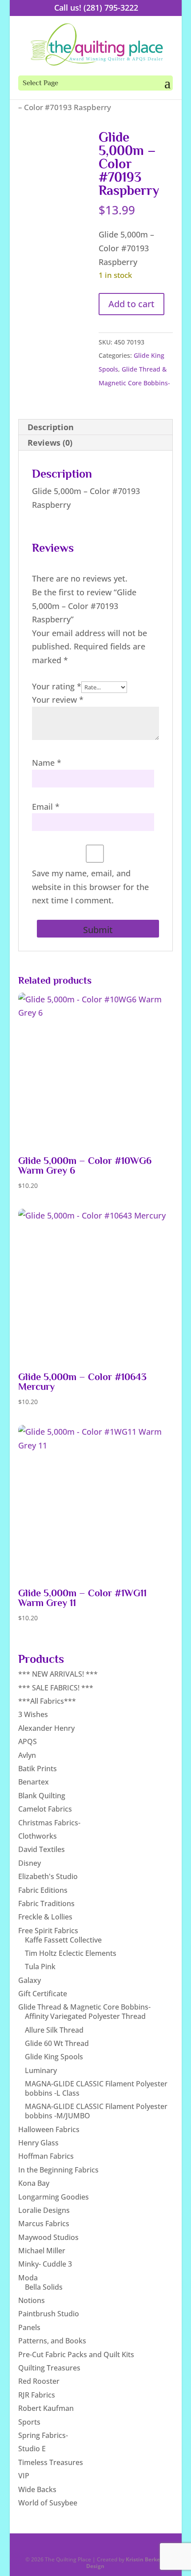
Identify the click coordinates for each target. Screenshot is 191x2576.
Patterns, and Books (52, 2341)
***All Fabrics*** (47, 1701)
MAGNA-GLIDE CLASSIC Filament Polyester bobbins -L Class (96, 2088)
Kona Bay (34, 2183)
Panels (29, 2327)
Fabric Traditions (46, 1903)
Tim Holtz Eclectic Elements (71, 1953)
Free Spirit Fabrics (48, 1931)
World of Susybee (48, 2503)
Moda (28, 2278)
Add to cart (131, 304)
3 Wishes (33, 1714)
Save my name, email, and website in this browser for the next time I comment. (90, 887)
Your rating (57, 686)
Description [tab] (51, 427)
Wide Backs (37, 2489)
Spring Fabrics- (43, 2435)
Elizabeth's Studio (48, 1876)
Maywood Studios (48, 2237)
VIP (24, 2476)
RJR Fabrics (37, 2395)
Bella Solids (44, 2287)
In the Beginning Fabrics (58, 2170)
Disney (30, 1863)
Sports (29, 2422)
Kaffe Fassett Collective (63, 1940)
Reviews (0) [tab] (50, 443)
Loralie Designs (44, 2210)
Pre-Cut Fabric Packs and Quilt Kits (76, 2354)
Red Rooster (39, 2381)
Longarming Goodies (54, 2197)
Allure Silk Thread (54, 2030)
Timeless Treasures (51, 2462)
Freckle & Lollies (45, 1917)
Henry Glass (38, 2143)
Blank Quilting (42, 1796)
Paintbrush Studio (49, 2314)
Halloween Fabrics (49, 2129)
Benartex (34, 1782)
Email (46, 807)
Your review (58, 700)
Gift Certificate (43, 1994)
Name (47, 763)
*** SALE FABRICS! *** (56, 1688)
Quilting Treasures (49, 2368)
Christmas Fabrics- (49, 1823)
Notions (32, 2300)
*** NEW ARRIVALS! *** (58, 1674)
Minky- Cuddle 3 (45, 2264)
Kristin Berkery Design (126, 2562)
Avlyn (27, 1755)
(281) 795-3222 (111, 8)
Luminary (41, 2070)
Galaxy (30, 1980)
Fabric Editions (43, 1890)
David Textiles (42, 1849)
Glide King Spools (54, 2057)
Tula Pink (40, 1967)
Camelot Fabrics (45, 1809)
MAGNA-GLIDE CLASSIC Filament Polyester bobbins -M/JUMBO (96, 2111)
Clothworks (38, 1836)
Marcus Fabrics (44, 2224)
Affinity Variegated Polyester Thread (85, 2016)
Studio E (32, 2449)
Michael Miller (42, 2251)
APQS (28, 1741)
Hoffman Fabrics (46, 2156)
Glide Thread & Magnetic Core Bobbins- (84, 2007)
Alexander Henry (46, 1728)
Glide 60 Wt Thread (57, 2043)
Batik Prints (38, 1769)
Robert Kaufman (46, 2408)
